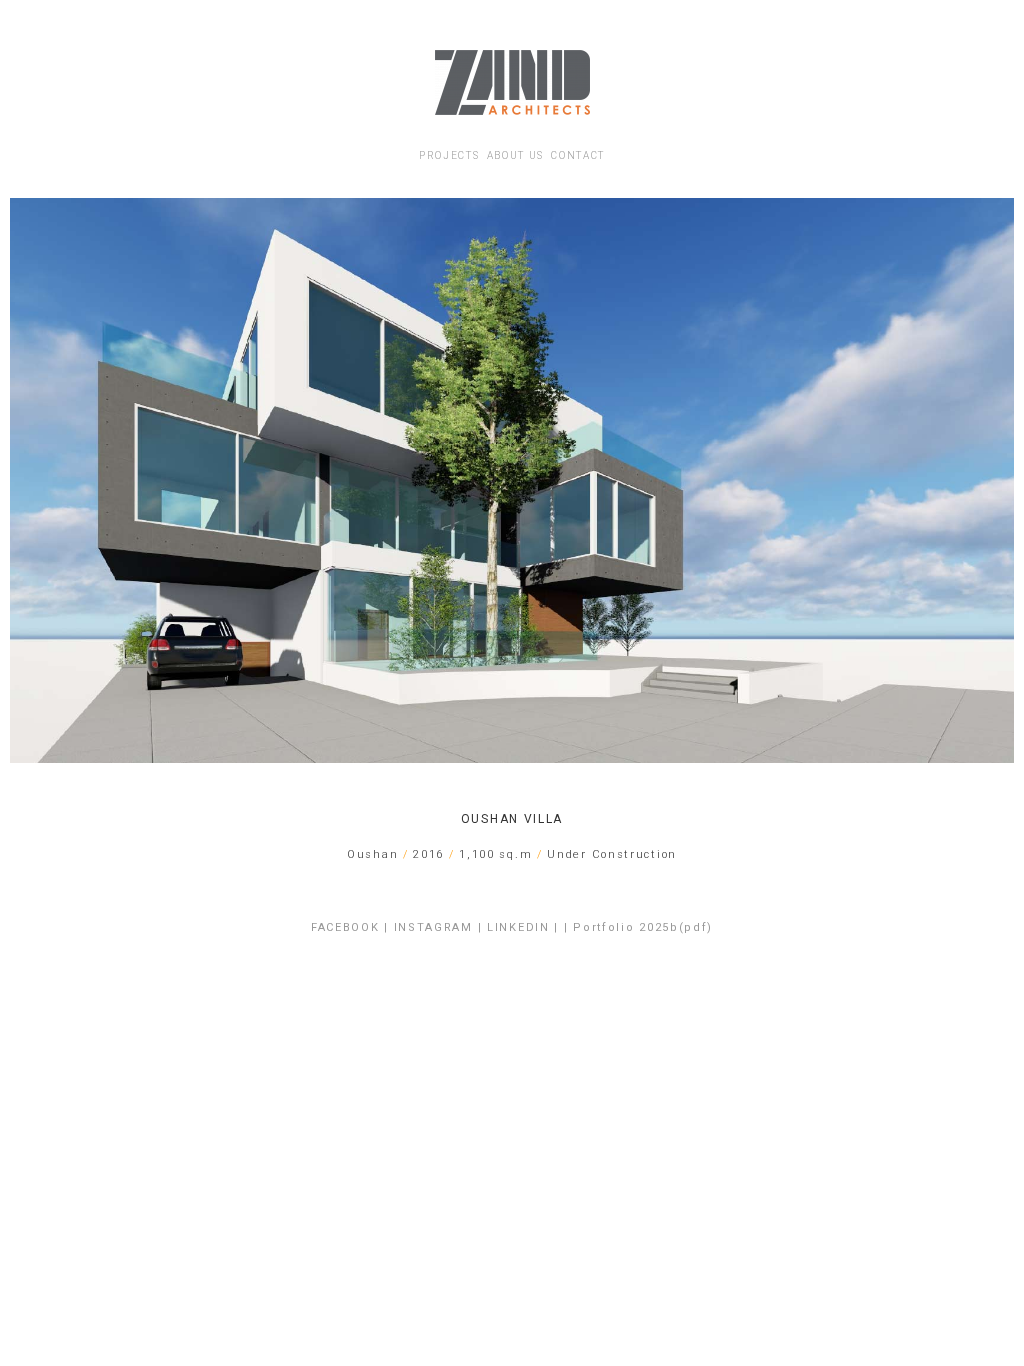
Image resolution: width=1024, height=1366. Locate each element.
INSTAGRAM (433, 927)
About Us (516, 155)
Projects (449, 155)
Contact (578, 155)
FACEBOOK (345, 927)
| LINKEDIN (514, 927)
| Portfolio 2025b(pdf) (638, 927)
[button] (29, 480)
